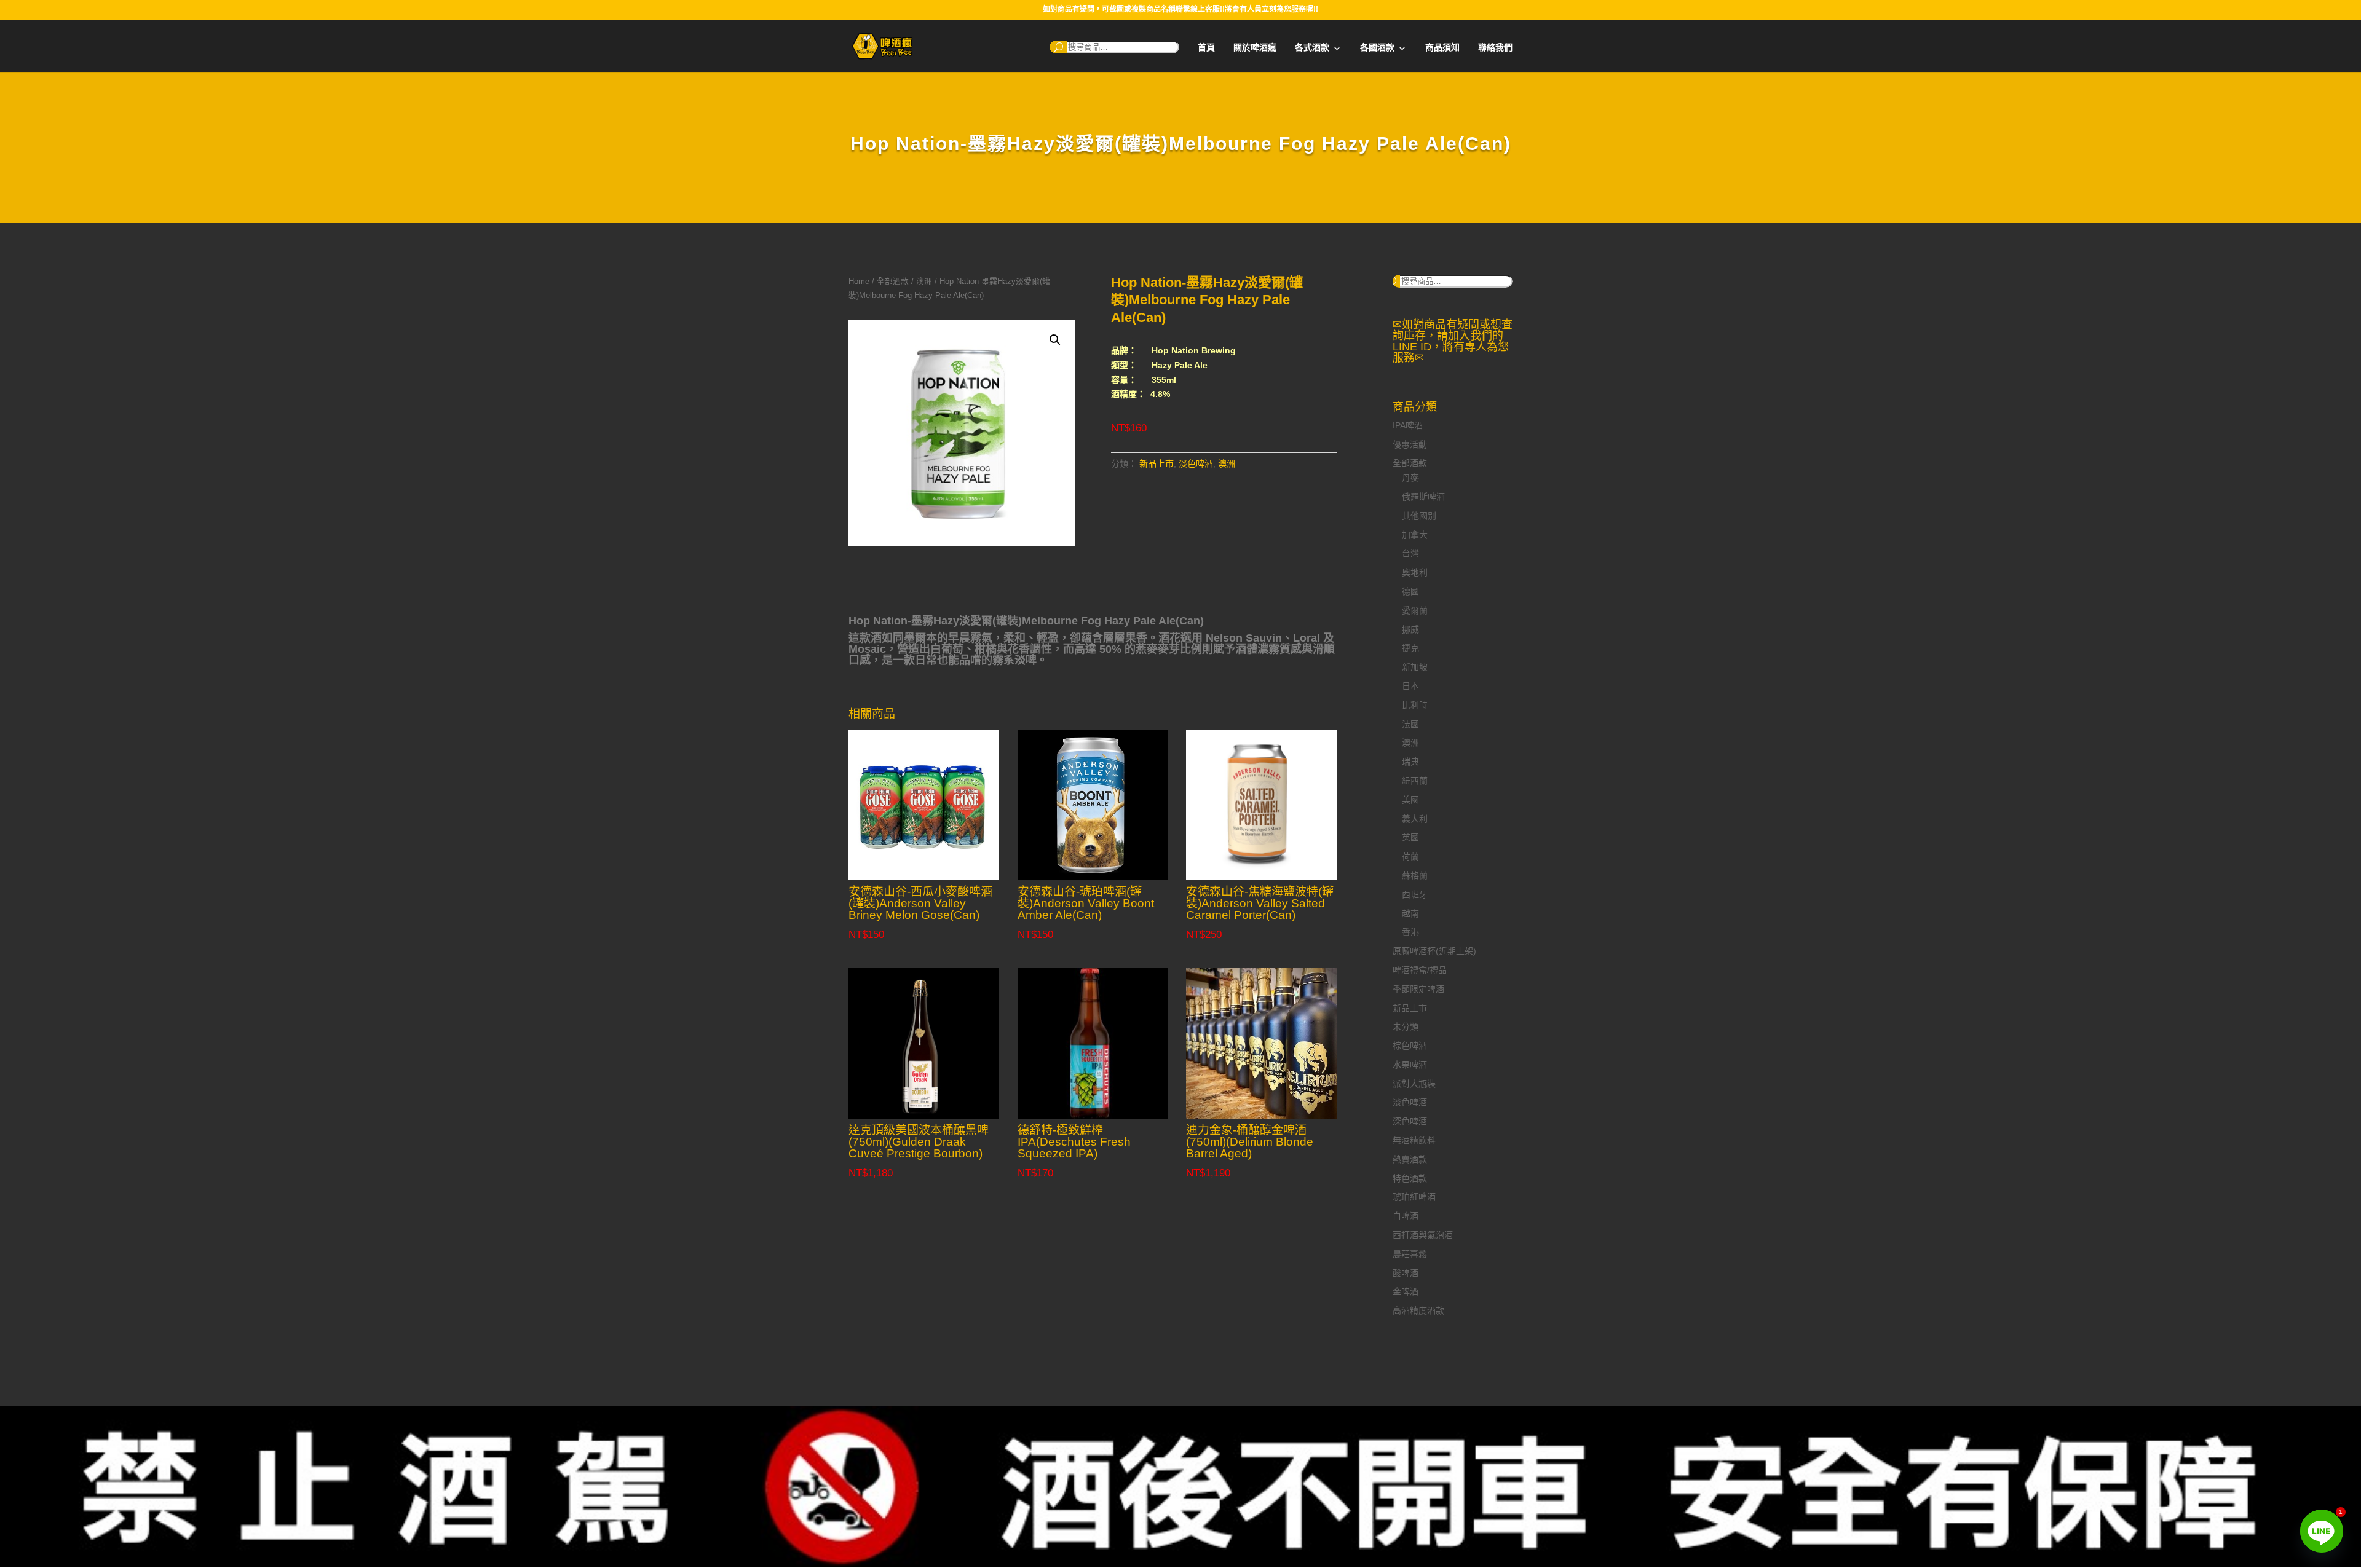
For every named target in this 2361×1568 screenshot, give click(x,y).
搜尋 (1058, 47)
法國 (1410, 724)
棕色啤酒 (1410, 1046)
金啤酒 (1406, 1291)
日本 (1410, 686)
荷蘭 (1410, 856)
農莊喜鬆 (1410, 1254)
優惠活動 (1410, 444)
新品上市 (1157, 463)
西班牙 (1415, 894)
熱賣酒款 (1410, 1159)
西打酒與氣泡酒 (1423, 1235)
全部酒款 (893, 281)
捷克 (1410, 648)
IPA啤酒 (1408, 425)
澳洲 (924, 281)
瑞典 (1410, 762)
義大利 (1415, 819)
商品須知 (1442, 48)
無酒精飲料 (1414, 1140)
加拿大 (1415, 535)
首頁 (1206, 48)
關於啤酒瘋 (1255, 48)
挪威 (1410, 629)
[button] (1055, 340)
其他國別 (1419, 516)
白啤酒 (1406, 1216)
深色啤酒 (1410, 1121)
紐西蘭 (1415, 781)
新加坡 (1415, 667)
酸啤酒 (1406, 1273)
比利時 (1415, 705)
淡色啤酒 (1196, 463)
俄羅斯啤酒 (1423, 497)
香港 (1410, 932)
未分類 (1406, 1026)
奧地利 (1415, 572)
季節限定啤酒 (1418, 989)
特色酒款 (1410, 1178)
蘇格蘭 (1415, 875)
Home (859, 281)
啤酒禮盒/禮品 (1420, 970)
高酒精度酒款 (1418, 1310)
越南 (1410, 913)
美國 (1410, 800)
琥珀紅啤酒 (1414, 1197)
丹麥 (1410, 478)
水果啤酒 (1410, 1065)
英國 (1410, 837)
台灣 (1410, 553)
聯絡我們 (1495, 48)
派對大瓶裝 (1414, 1084)
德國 (1410, 591)
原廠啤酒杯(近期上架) (1434, 951)
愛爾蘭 (1415, 610)
